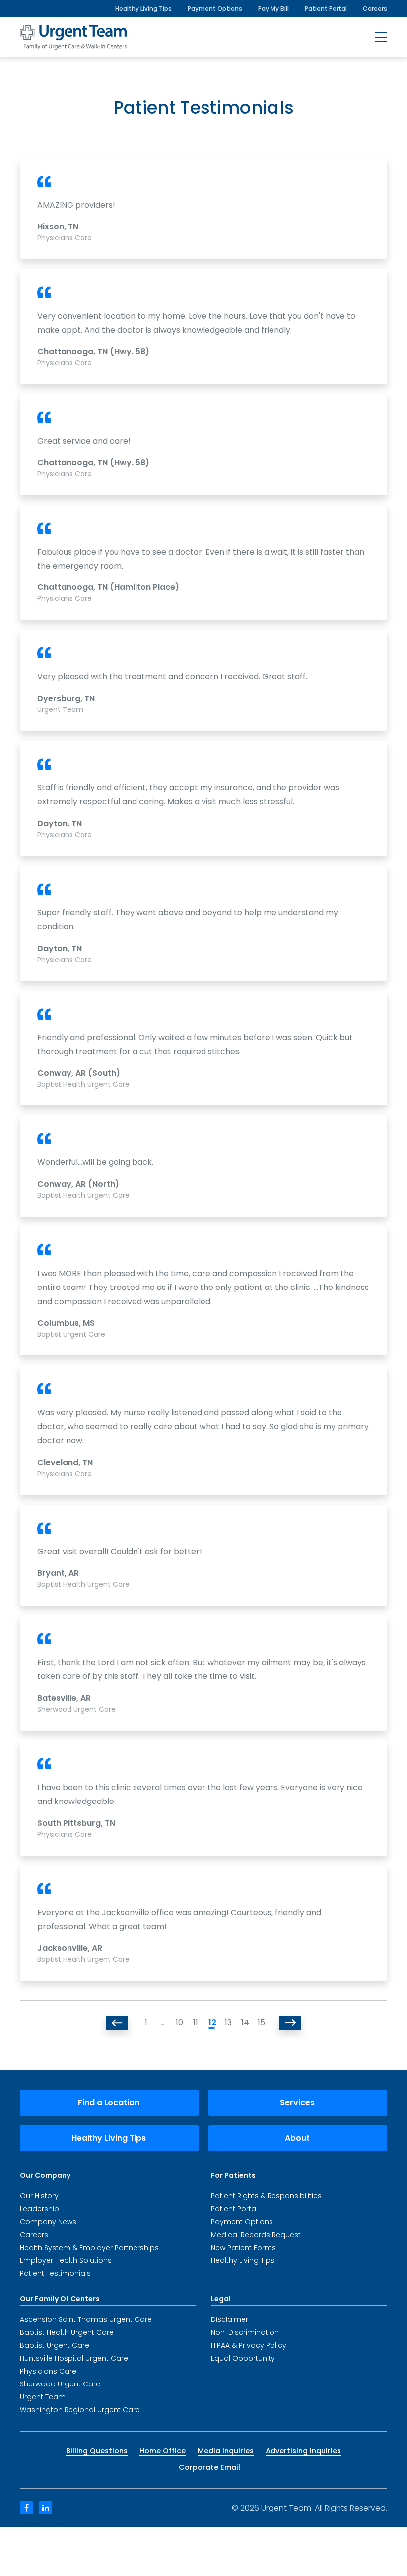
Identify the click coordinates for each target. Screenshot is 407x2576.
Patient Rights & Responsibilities (266, 2196)
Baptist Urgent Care (55, 2345)
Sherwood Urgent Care (60, 2384)
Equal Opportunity (243, 2358)
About (297, 2138)
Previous (117, 2023)
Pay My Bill (273, 9)
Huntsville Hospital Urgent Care (74, 2358)
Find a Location (109, 2102)
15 (261, 2023)
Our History (39, 2196)
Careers (375, 9)
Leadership (39, 2209)
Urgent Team (43, 2397)
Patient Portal (326, 9)
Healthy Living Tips (143, 9)
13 (228, 2023)
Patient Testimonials (55, 2273)
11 (196, 2023)
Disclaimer (230, 2319)
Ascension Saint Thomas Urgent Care (86, 2319)
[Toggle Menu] (381, 37)
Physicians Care (48, 2371)
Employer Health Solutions (66, 2260)
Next (290, 2023)
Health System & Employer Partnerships (89, 2248)
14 (244, 2023)
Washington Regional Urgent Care (80, 2410)
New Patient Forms (243, 2248)
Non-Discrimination (245, 2332)
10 (179, 2023)
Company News (48, 2222)
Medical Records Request (256, 2235)
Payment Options (215, 9)
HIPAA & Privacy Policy (249, 2345)
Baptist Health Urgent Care (67, 2332)
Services (297, 2102)
